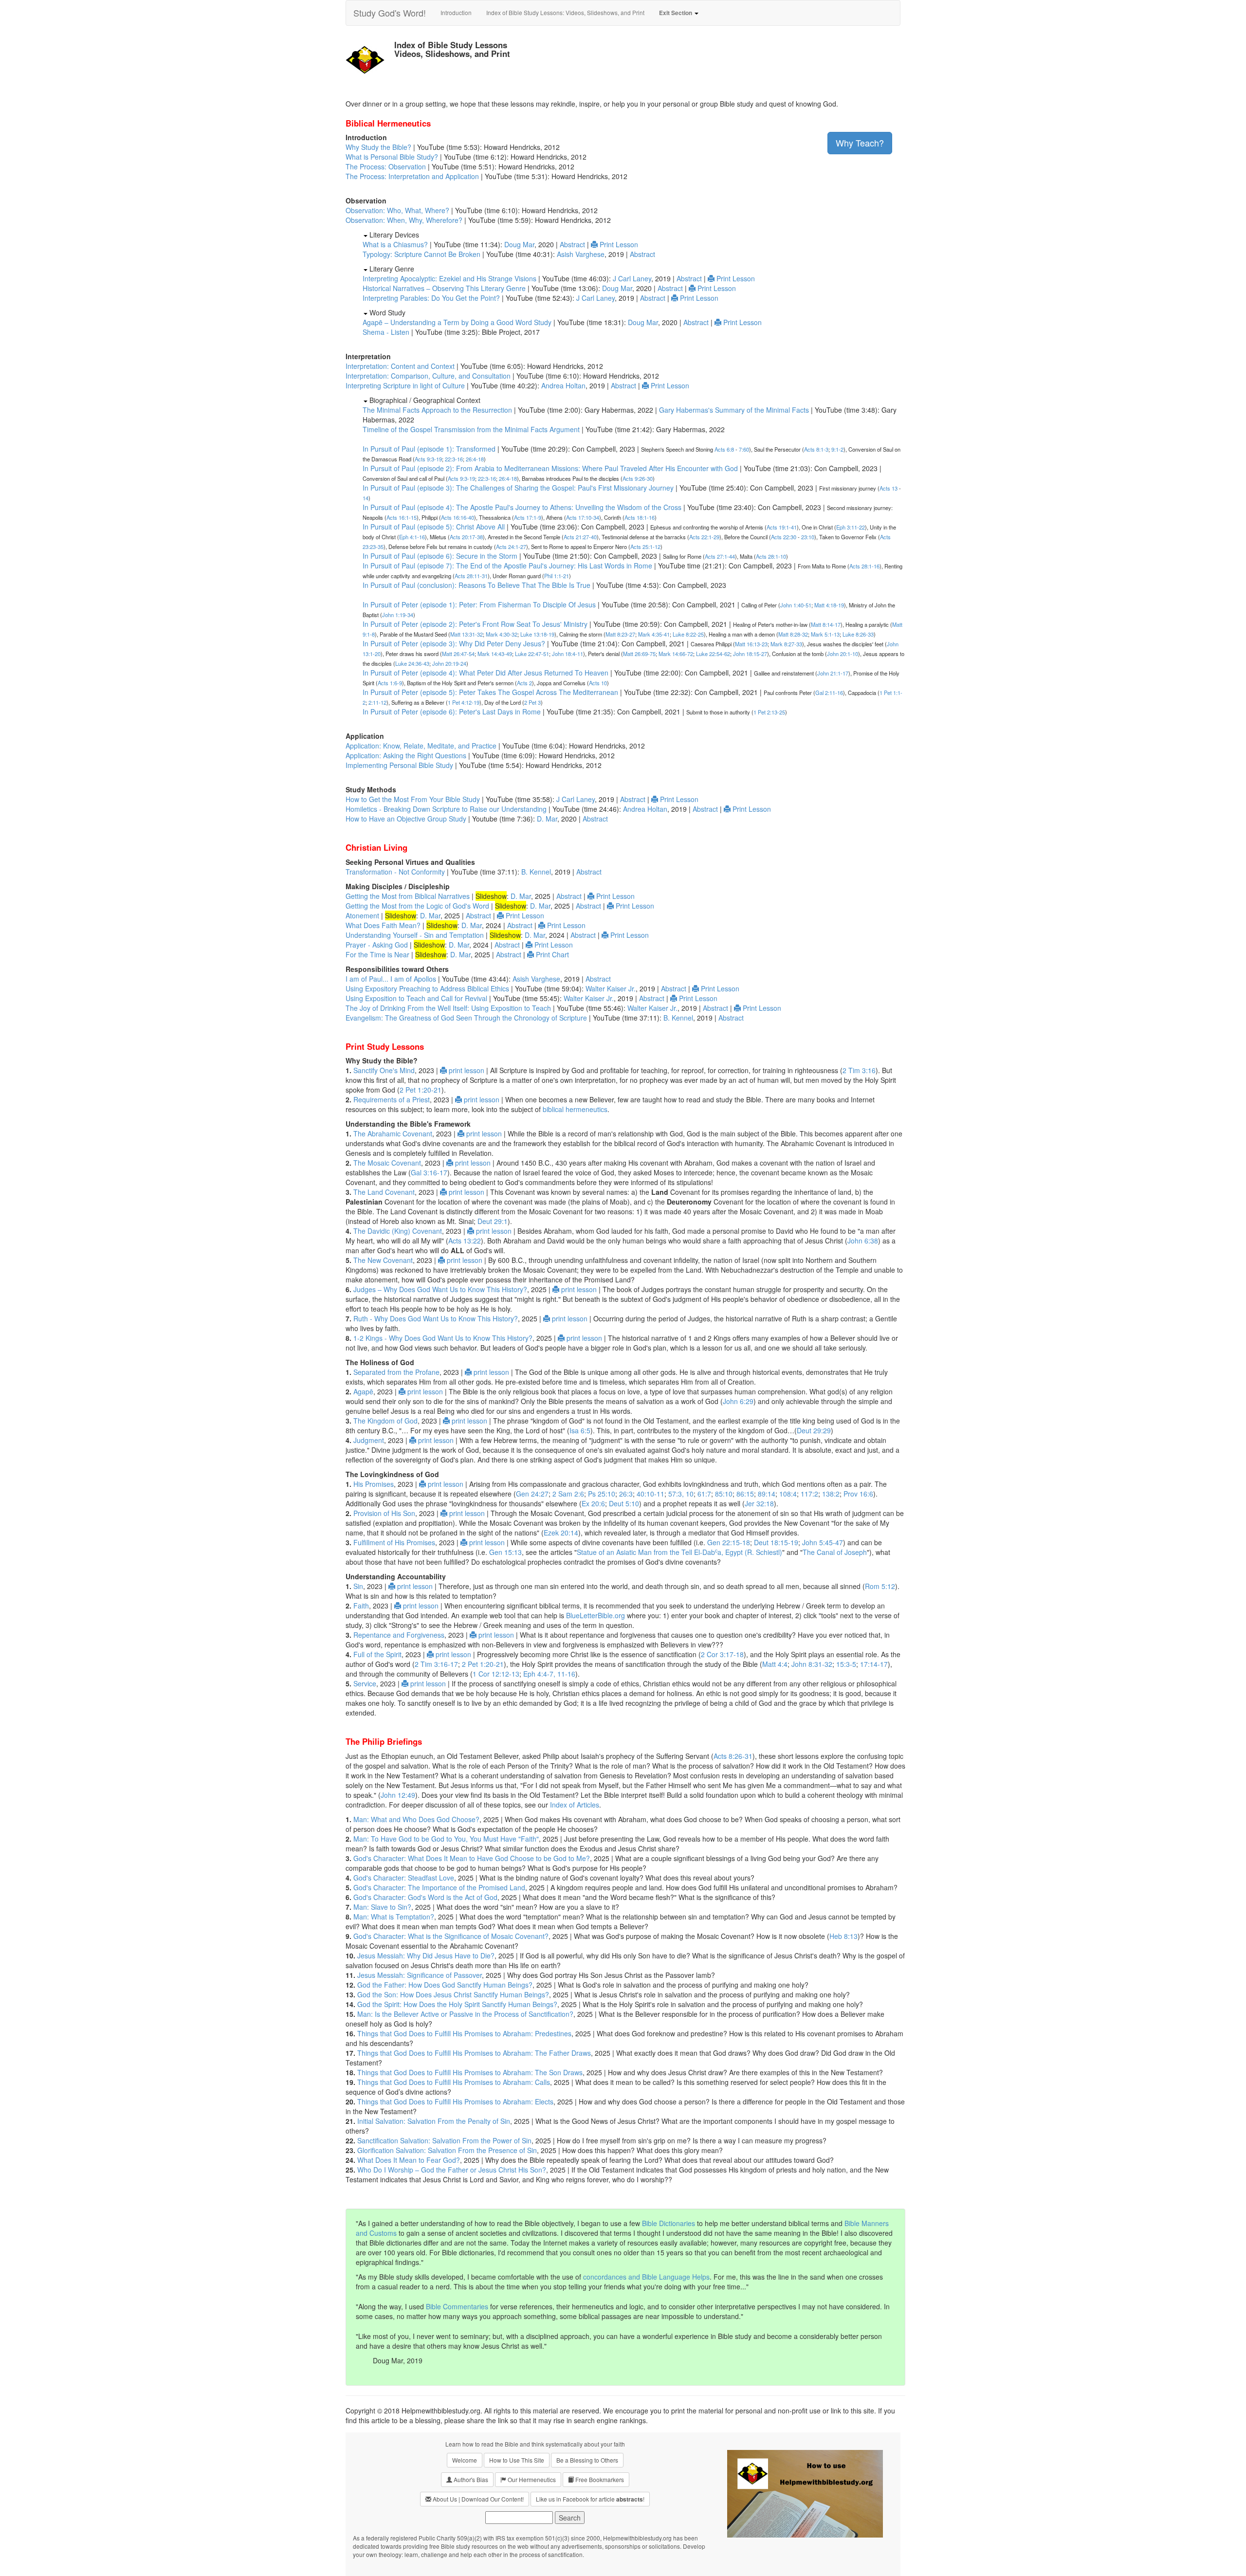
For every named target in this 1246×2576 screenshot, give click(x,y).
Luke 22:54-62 (713, 654)
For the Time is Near (377, 954)
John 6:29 (738, 1401)
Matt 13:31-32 (467, 634)
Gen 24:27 (532, 1494)
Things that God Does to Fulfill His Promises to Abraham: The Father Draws (474, 2053)
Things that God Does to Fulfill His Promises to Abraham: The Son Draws (470, 2072)
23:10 (808, 537)
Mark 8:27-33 (786, 644)
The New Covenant (383, 1260)
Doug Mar (519, 244)
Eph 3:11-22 (851, 527)
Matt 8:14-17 (826, 624)
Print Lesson (618, 244)
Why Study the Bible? (378, 147)
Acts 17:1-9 (528, 517)
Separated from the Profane (396, 1372)
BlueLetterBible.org (596, 1615)
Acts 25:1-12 (645, 547)
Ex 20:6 (593, 1503)
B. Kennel (536, 872)
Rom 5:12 (880, 1586)
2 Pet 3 (532, 702)
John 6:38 (863, 1241)
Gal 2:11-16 (829, 693)
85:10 (724, 1494)
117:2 (809, 1494)
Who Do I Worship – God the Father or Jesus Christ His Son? (452, 2170)
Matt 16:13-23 (751, 644)
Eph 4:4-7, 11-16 (549, 1674)
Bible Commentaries (457, 2306)
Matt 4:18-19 (829, 605)
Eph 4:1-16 (412, 537)
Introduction (456, 12)
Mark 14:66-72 (676, 654)
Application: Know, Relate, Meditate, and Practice (421, 746)
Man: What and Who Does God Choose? (416, 1819)
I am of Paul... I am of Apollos (391, 979)
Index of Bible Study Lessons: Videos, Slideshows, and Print (565, 12)
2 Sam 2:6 (568, 1494)
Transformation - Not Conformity (395, 872)
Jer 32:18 (759, 1503)
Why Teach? (860, 143)
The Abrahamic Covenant (393, 1133)
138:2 (831, 1494)
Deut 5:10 (624, 1503)
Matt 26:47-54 (458, 654)
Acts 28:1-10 (771, 556)
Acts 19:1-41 (782, 527)
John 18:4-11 (568, 654)
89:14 (767, 1494)
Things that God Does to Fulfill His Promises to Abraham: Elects (455, 2101)
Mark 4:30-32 (502, 634)
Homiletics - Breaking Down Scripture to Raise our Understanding (446, 809)
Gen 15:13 (505, 1552)
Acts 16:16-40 (458, 517)
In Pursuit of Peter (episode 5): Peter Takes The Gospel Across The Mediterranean (490, 692)
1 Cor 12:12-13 (496, 1674)
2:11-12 (377, 702)
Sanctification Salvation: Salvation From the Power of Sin (444, 2140)
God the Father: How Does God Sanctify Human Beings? (445, 1985)
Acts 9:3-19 (428, 459)
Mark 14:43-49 (495, 654)
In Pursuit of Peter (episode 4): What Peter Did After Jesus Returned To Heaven (486, 673)
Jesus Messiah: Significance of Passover (420, 1975)
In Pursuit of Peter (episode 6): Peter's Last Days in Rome (452, 712)
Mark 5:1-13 (825, 634)
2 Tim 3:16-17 (436, 1664)
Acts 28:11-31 (471, 576)
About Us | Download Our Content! (477, 2499)
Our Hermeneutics (531, 2479)
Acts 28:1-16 (864, 566)
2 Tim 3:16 (859, 1070)
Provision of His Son (384, 1513)
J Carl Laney (632, 278)
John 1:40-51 (796, 605)
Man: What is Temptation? (394, 1917)
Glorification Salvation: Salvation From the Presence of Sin (447, 2150)
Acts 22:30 (784, 537)
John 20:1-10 (843, 654)
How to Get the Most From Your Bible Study (413, 799)
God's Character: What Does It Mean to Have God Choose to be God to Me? (472, 1858)
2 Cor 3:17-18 (722, 1654)
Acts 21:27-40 (580, 537)
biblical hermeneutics (575, 1109)
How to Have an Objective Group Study (406, 819)
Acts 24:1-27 (511, 547)
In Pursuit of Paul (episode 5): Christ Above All (434, 527)
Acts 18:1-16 (640, 517)
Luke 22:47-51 (532, 654)
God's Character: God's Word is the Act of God (425, 1897)
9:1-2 (837, 449)
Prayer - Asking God (377, 945)
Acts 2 (524, 683)
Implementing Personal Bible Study (399, 765)
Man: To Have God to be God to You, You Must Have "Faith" (446, 1839)
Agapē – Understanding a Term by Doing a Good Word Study (457, 322)
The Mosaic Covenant (387, 1163)
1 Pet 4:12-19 (464, 702)
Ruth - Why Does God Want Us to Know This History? (436, 1318)
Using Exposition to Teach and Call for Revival (416, 998)
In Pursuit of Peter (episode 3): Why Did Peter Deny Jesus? (454, 643)
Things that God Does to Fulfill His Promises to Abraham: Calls (454, 2082)
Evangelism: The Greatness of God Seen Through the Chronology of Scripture (466, 1018)
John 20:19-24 (449, 663)
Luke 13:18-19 (537, 634)
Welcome (465, 2460)
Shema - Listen (386, 332)
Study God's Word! (390, 13)
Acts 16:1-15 (402, 517)
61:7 (704, 1494)
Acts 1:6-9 (390, 683)
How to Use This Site (517, 2460)
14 (366, 498)
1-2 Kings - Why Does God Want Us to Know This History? (443, 1338)
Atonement (362, 915)
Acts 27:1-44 (720, 556)
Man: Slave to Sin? (382, 1907)
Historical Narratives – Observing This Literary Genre (444, 288)
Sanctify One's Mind (384, 1070)
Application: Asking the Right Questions (406, 755)
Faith (361, 1606)
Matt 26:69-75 (639, 654)
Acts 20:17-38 (466, 537)
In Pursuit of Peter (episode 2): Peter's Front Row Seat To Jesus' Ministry (475, 624)
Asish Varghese (581, 254)
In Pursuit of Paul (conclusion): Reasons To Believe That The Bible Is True (476, 585)
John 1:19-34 (398, 615)
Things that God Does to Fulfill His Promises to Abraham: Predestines (464, 2033)
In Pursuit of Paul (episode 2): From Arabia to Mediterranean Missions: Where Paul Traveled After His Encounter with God (550, 468)
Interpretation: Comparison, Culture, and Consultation (428, 376)
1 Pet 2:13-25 (769, 712)
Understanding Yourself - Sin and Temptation (415, 935)
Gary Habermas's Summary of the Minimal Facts (734, 410)
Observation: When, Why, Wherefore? (404, 220)
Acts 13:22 (465, 1241)
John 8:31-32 (812, 1664)
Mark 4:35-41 (654, 634)
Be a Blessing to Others (587, 2460)
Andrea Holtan (563, 385)
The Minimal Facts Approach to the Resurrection (437, 410)
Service (365, 1683)
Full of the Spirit (377, 1654)
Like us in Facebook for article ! (590, 2499)
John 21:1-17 (833, 673)
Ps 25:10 (602, 1494)
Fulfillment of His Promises (394, 1542)
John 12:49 (398, 1795)
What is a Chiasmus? (395, 244)
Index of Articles (575, 1805)
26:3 (626, 1494)
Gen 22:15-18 (729, 1542)
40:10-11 (650, 1494)
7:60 (744, 449)
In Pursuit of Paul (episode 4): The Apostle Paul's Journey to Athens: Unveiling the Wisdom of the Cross (522, 507)
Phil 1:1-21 (557, 576)
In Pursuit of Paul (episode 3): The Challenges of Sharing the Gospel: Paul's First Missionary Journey (518, 488)
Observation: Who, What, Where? (397, 210)
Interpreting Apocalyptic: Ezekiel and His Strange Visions (449, 278)
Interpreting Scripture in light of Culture (405, 385)
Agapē (363, 1391)
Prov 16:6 (858, 1494)
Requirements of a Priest (392, 1099)
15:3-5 (846, 1664)
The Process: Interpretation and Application (412, 176)
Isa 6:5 (580, 1430)
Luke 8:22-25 (688, 634)
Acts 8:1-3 (816, 449)
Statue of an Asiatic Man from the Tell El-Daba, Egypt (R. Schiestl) (679, 1552)
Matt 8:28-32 (793, 634)
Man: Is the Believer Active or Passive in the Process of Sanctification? (465, 2014)
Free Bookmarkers (599, 2479)
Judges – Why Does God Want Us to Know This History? (440, 1289)
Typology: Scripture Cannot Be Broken (421, 254)
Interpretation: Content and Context (400, 366)
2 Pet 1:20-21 (421, 1090)
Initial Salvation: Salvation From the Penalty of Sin (434, 2121)
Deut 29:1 (493, 1221)
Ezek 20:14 (561, 1533)
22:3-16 (454, 459)
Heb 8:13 (843, 1936)
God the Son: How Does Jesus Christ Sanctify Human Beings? (453, 1994)
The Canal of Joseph (835, 1552)
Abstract (572, 244)
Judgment (369, 1440)
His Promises (374, 1484)
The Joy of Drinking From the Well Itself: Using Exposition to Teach (448, 1008)
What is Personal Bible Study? (392, 157)
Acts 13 (889, 488)
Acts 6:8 (724, 449)
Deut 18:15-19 (776, 1542)
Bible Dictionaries (669, 2223)
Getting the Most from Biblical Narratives (408, 896)
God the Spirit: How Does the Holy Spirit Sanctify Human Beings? (457, 2004)
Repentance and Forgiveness (399, 1635)
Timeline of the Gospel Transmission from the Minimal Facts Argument (471, 429)
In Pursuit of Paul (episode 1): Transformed (429, 449)
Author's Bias (470, 2479)
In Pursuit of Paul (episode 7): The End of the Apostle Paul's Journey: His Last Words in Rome (507, 566)
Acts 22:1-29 (704, 537)
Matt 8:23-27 (620, 634)
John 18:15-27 (750, 654)
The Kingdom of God (385, 1421)
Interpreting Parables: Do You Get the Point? (431, 298)
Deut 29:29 (814, 1430)
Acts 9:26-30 (638, 478)
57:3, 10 (681, 1494)
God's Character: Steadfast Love (404, 1878)
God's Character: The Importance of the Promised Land (439, 1887)
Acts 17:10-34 (583, 517)
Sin (358, 1586)
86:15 (745, 1494)
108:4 (788, 1494)
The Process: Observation (386, 166)
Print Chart (551, 954)
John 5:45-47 (823, 1542)
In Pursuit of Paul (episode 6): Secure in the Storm (440, 556)
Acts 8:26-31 (733, 1756)
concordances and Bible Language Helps (646, 2277)
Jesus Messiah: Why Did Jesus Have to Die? (426, 1955)
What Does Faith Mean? (383, 925)
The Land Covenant (384, 1192)
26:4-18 (475, 459)
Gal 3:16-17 (429, 1172)
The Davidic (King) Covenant (398, 1231)
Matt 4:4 (775, 1664)
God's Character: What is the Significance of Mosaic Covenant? (451, 1936)
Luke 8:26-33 (858, 634)
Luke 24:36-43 (412, 663)
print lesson (466, 1070)
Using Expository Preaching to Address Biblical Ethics (427, 988)
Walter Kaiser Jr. (611, 988)
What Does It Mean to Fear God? (409, 2160)
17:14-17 (874, 1664)
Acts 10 (598, 683)
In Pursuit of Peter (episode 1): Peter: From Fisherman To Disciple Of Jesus (479, 604)
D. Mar (547, 819)
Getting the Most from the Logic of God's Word (417, 906)
